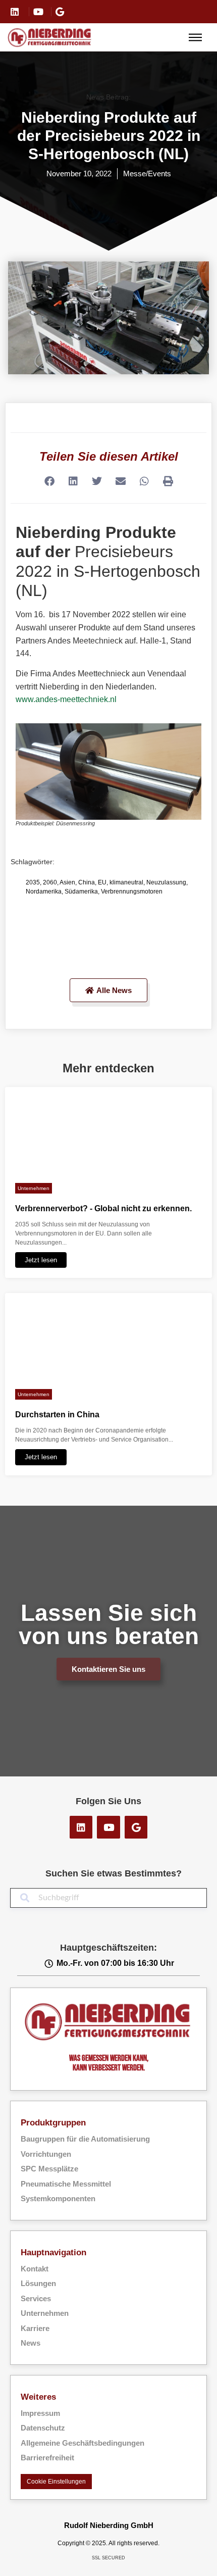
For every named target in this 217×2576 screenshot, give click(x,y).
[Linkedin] (81, 1827)
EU (102, 882)
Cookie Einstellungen (56, 2482)
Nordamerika (44, 891)
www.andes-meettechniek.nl (66, 699)
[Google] (136, 1827)
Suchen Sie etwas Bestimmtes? (114, 1873)
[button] (49, 482)
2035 (33, 882)
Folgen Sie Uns (108, 1801)
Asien (67, 882)
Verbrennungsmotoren (132, 891)
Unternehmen (34, 1188)
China (87, 882)
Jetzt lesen (41, 1260)
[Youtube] (108, 1827)
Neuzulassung (166, 882)
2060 (50, 882)
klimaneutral (126, 882)
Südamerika (81, 891)
